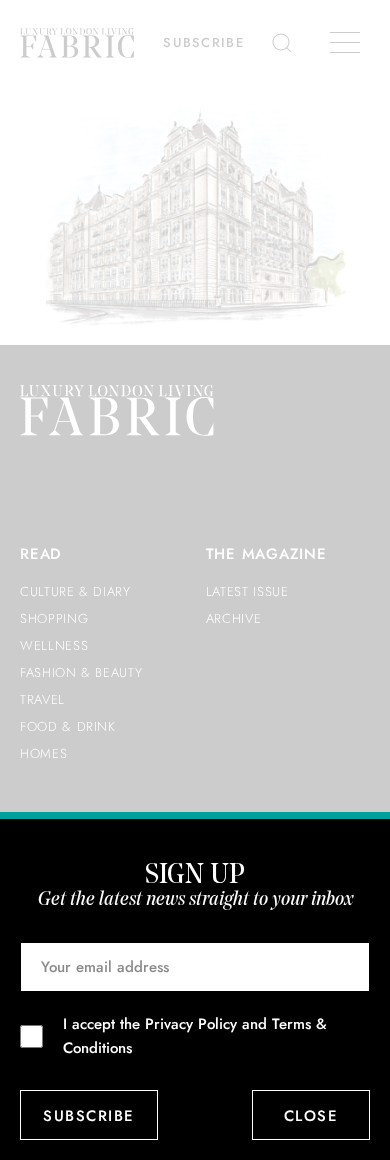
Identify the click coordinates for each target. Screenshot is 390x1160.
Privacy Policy (191, 1024)
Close (311, 1116)
